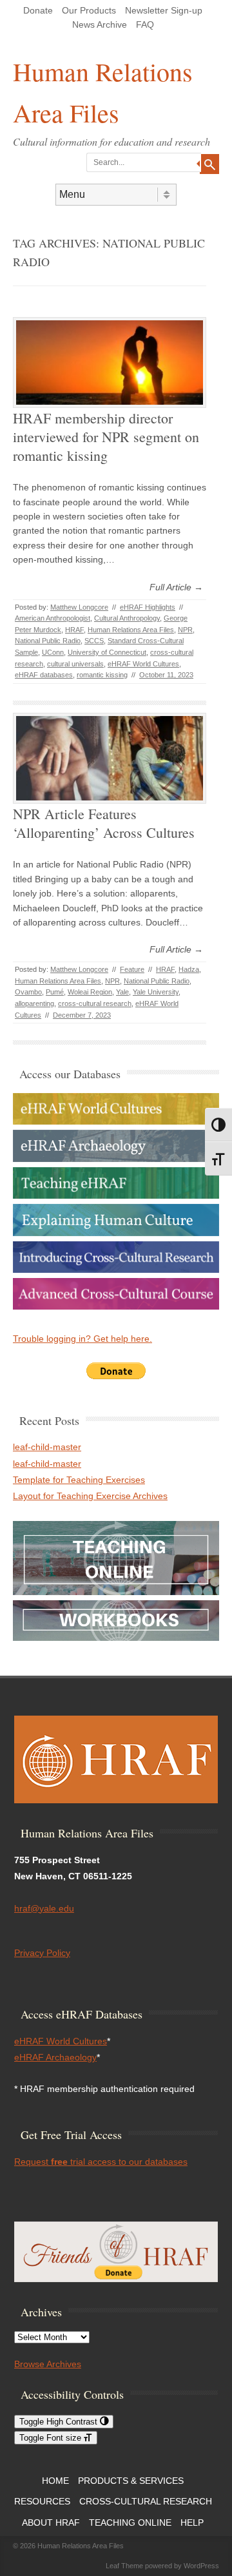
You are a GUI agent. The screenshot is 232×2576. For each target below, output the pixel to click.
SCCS (94, 641)
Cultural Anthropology (127, 618)
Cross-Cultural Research (146, 2501)
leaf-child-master (47, 1447)
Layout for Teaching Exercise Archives (90, 1496)
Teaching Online (130, 2523)
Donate (38, 10)
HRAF (74, 630)
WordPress (201, 2566)
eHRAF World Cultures (143, 664)
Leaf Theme (124, 2566)
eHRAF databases (44, 675)
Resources (42, 2501)
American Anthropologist (53, 618)
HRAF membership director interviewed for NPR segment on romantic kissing (106, 436)
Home (55, 2481)
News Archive (100, 24)
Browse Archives (48, 2364)
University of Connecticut (107, 652)
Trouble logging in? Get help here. (82, 1339)
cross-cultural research (95, 1003)
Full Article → (176, 587)
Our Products (89, 10)
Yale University (156, 992)
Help (192, 2523)
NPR (185, 630)
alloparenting (34, 1003)
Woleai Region (90, 992)
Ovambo (28, 992)
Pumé (55, 992)
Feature (132, 969)
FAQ (145, 24)
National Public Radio (48, 641)
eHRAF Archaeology (55, 2057)
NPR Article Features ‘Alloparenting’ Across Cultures (104, 823)
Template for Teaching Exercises (79, 1480)
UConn (53, 652)
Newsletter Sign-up (164, 10)
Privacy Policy (42, 1953)
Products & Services (131, 2481)
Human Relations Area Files (103, 92)
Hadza (189, 969)
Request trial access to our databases (101, 2162)
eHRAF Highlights (148, 607)
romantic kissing (102, 675)
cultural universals (75, 664)
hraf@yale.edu (44, 1908)
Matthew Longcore (79, 607)
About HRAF (51, 2523)
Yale (122, 992)
